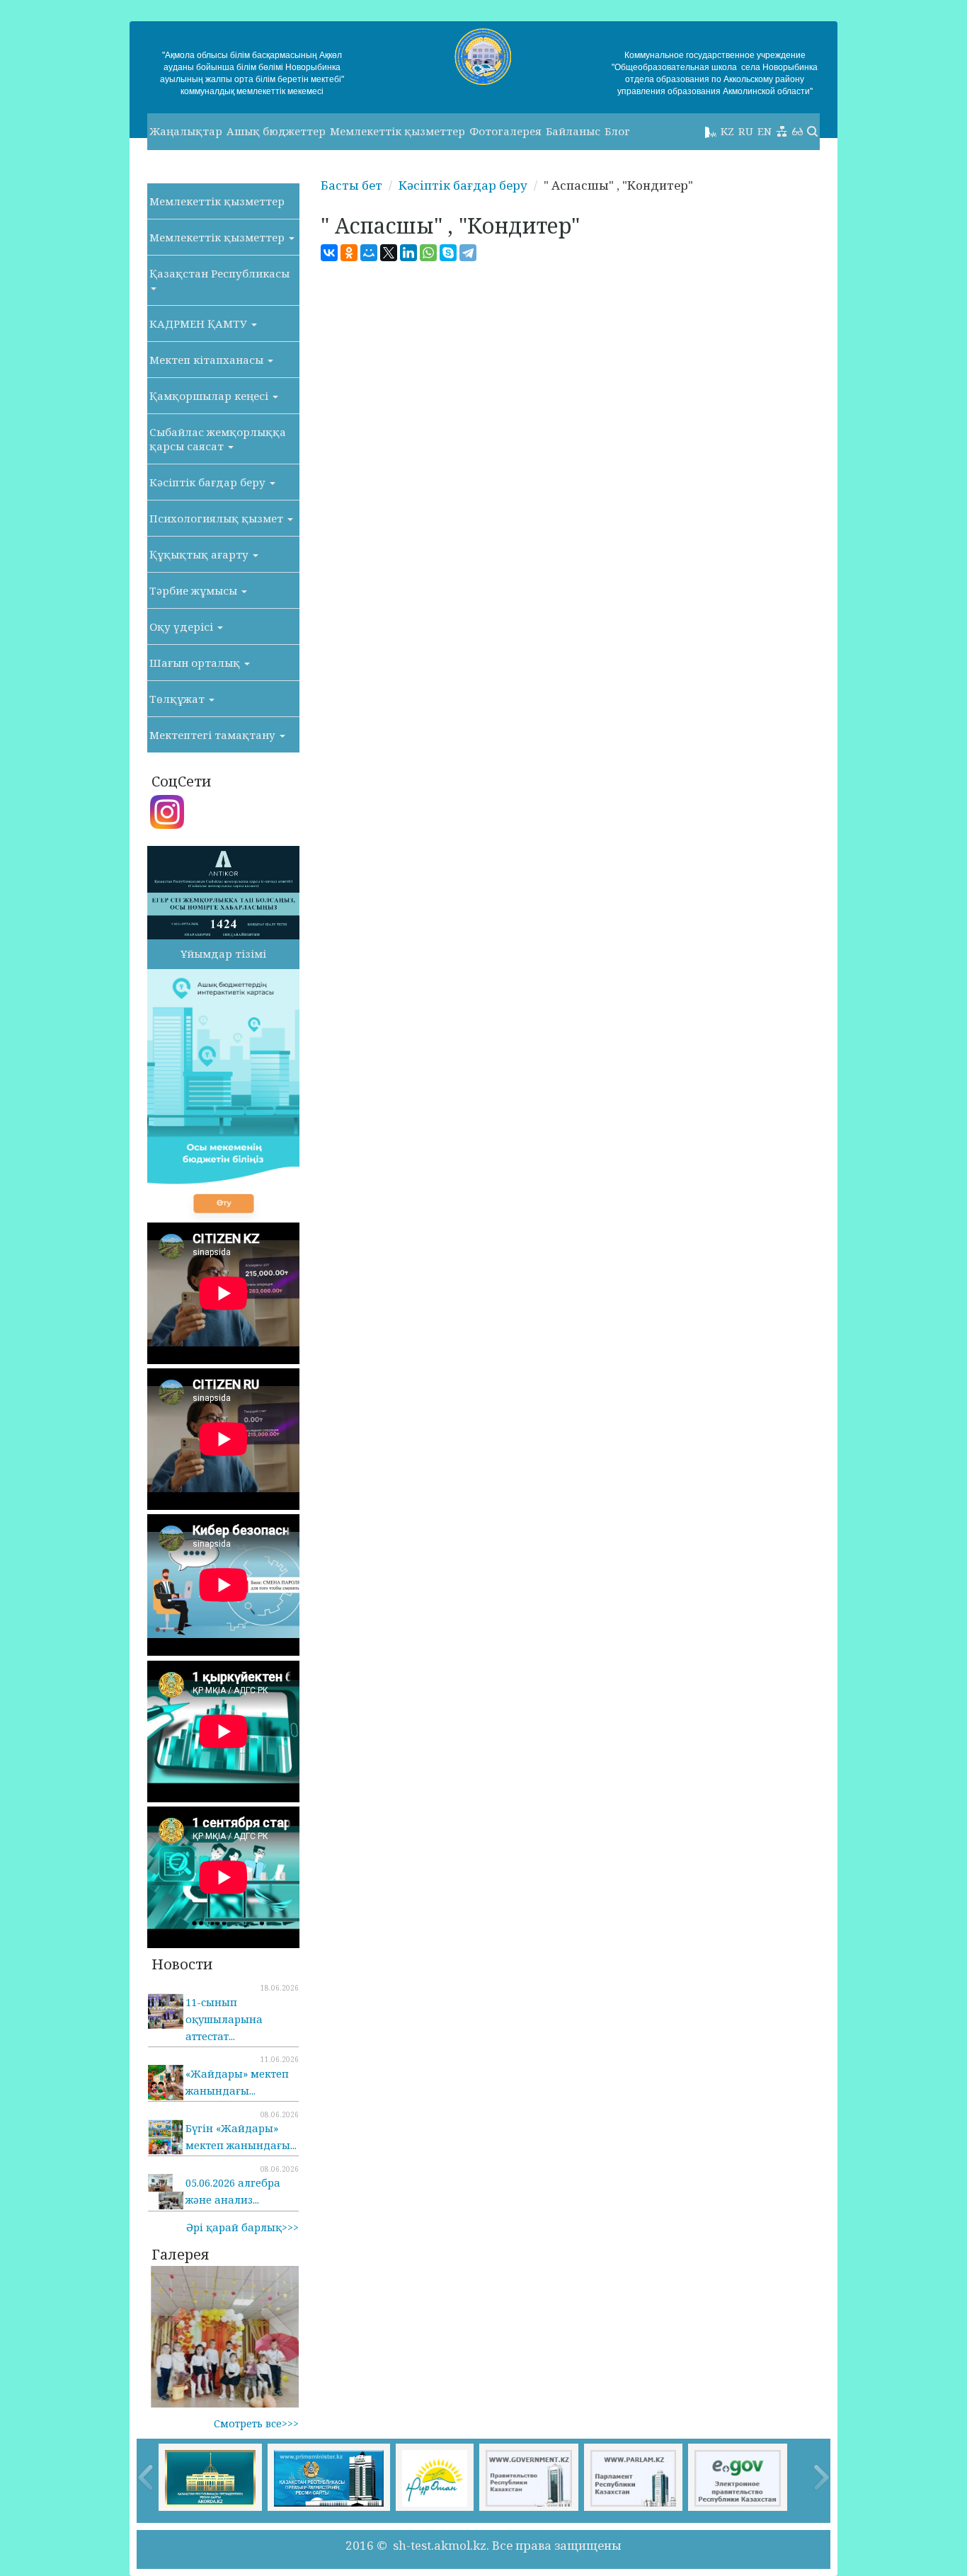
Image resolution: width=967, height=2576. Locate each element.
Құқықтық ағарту (200, 554)
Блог (617, 131)
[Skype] (448, 253)
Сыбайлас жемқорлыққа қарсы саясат (218, 439)
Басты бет (351, 185)
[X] (389, 253)
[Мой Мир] (369, 253)
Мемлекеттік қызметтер (397, 131)
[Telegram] (468, 253)
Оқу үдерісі (183, 626)
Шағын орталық (196, 663)
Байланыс (573, 131)
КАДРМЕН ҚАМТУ (200, 324)
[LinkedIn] (408, 253)
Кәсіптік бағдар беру (209, 482)
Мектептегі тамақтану (214, 735)
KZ (727, 131)
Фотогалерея (505, 131)
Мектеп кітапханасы (208, 360)
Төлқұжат (178, 699)
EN (765, 131)
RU (746, 131)
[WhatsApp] (428, 253)
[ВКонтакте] (329, 253)
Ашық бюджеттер (276, 131)
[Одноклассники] (349, 253)
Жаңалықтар (186, 131)
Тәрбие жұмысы (195, 590)
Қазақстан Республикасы (219, 273)
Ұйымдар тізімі (223, 954)
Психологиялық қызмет (218, 518)
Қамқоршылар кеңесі (210, 396)
